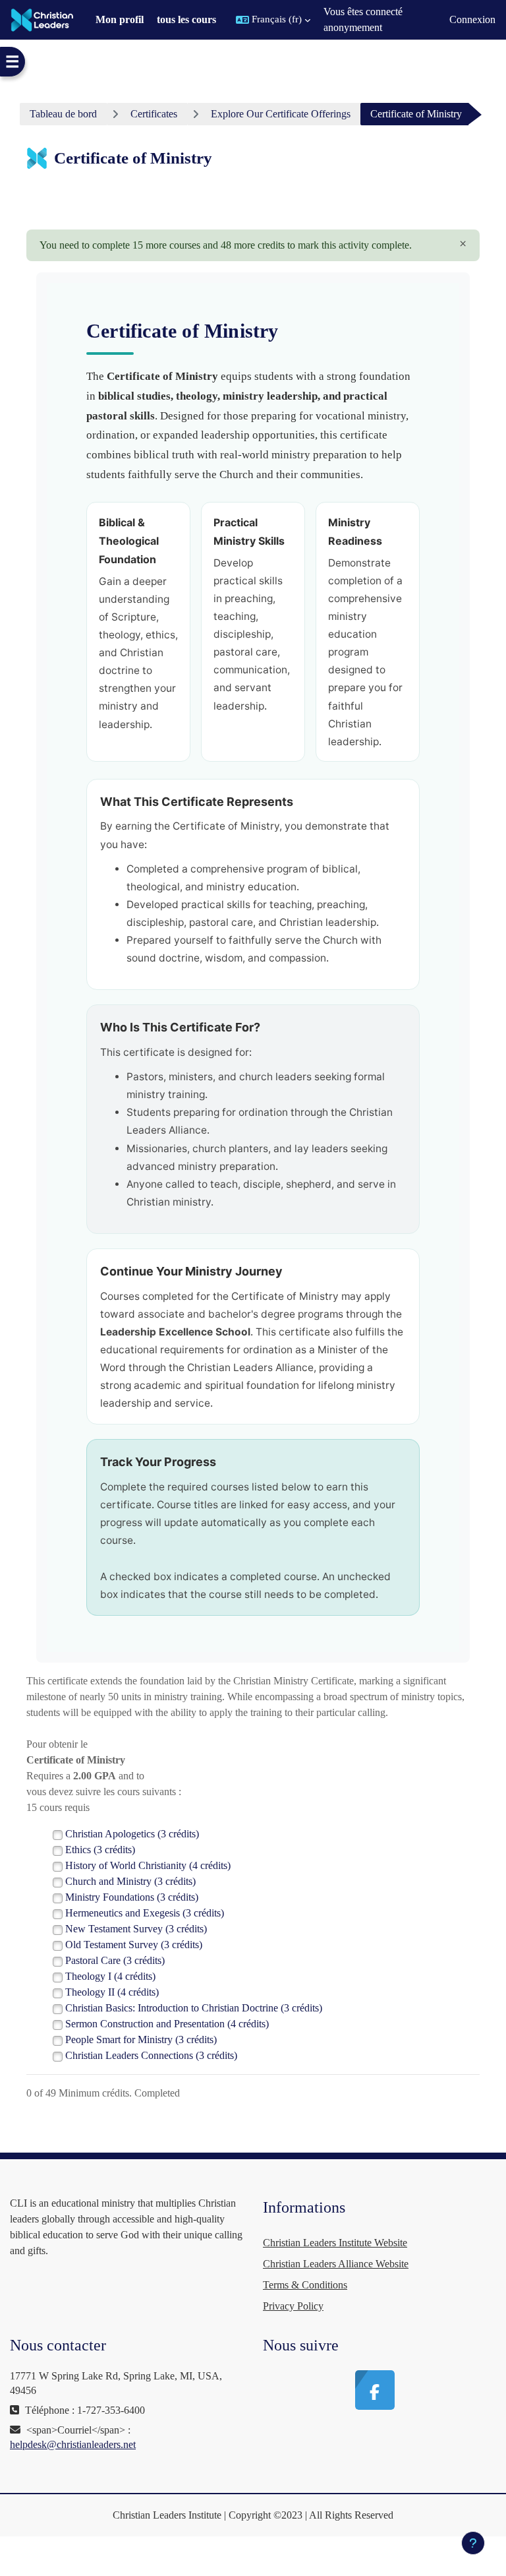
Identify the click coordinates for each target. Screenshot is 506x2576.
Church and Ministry (130, 1881)
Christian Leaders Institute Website (335, 2243)
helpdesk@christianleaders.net (73, 2444)
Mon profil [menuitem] (120, 19)
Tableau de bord (63, 114)
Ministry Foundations (132, 1897)
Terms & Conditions (305, 2285)
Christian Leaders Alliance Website (336, 2264)
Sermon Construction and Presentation (167, 2024)
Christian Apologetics (132, 1834)
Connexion (472, 19)
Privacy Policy (293, 2306)
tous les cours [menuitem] (186, 19)
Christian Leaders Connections (151, 2055)
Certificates (154, 114)
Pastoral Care (115, 1960)
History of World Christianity (148, 1865)
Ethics (100, 1850)
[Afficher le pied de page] (473, 2543)
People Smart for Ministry (141, 2039)
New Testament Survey (136, 1929)
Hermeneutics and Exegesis (145, 1913)
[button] (273, 20)
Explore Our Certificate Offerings (281, 114)
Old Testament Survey (134, 1945)
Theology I (110, 1976)
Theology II (112, 1992)
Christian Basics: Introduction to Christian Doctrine (194, 2008)
